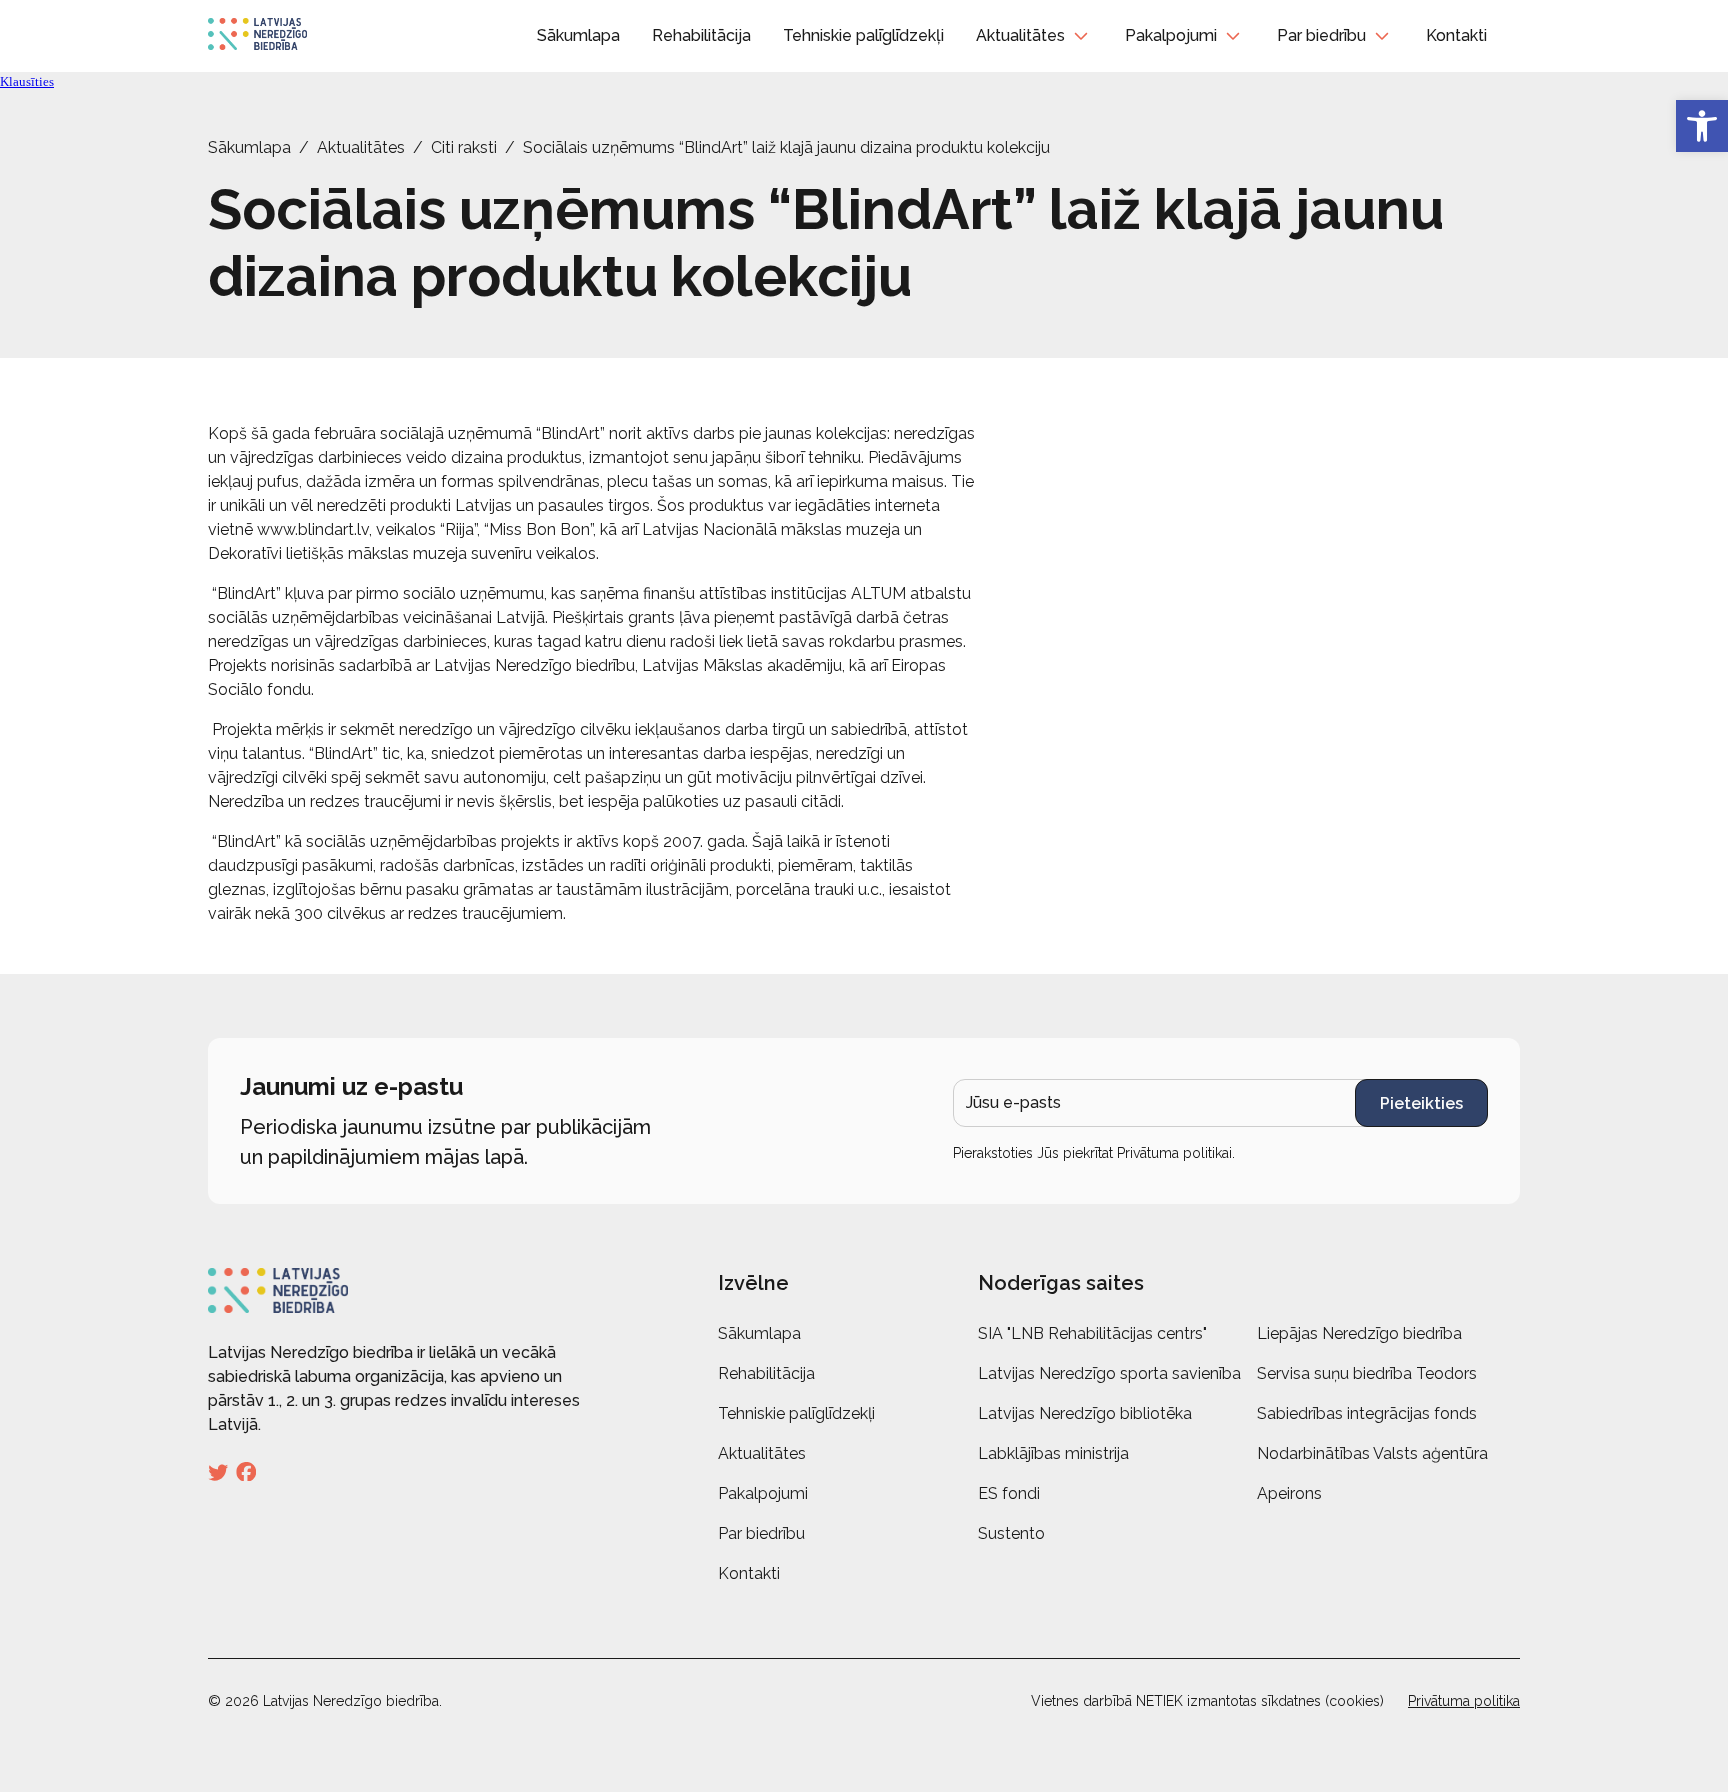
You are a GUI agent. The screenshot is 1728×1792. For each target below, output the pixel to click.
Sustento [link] (1011, 1533)
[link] (1702, 126)
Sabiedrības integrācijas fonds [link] (1367, 1413)
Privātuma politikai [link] (1174, 1153)
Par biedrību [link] (1321, 35)
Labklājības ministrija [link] (1053, 1453)
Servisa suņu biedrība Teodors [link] (1367, 1373)
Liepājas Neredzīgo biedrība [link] (1359, 1333)
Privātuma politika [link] (1464, 1701)
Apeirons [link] (1289, 1493)
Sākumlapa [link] (578, 35)
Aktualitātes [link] (1020, 35)
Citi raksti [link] (464, 147)
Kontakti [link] (1456, 35)
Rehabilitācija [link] (701, 35)
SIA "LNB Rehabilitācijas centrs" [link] (1092, 1333)
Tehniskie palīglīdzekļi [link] (863, 35)
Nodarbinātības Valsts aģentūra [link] (1372, 1453)
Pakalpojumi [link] (1171, 35)
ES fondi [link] (1009, 1493)
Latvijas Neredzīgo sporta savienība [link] (1109, 1373)
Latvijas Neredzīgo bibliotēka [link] (1085, 1413)
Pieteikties (1421, 1103)
